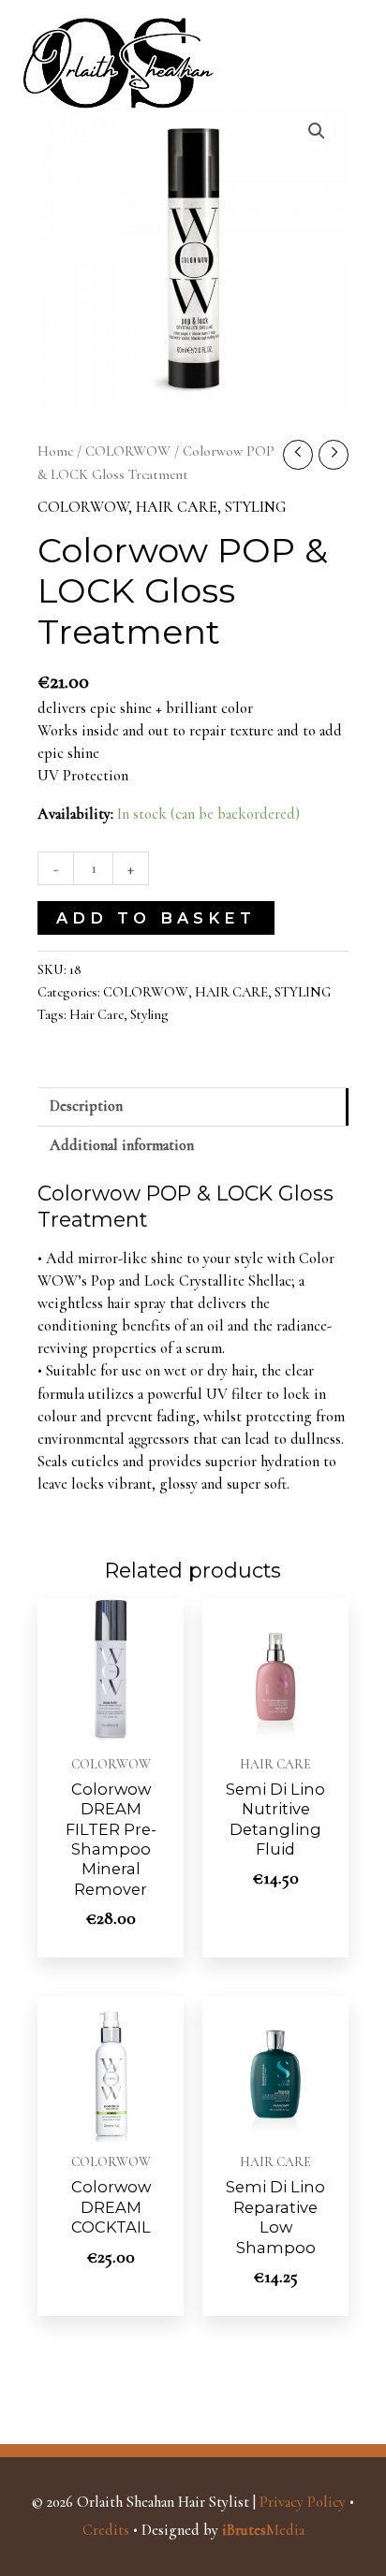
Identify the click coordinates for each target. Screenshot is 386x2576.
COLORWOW (128, 451)
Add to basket (156, 918)
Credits (106, 2530)
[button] (317, 131)
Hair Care (96, 1014)
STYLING (255, 507)
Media (263, 2530)
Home (55, 451)
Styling (149, 1014)
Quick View (111, 1725)
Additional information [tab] (122, 1145)
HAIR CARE (177, 507)
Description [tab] (86, 1106)
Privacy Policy (303, 2502)
